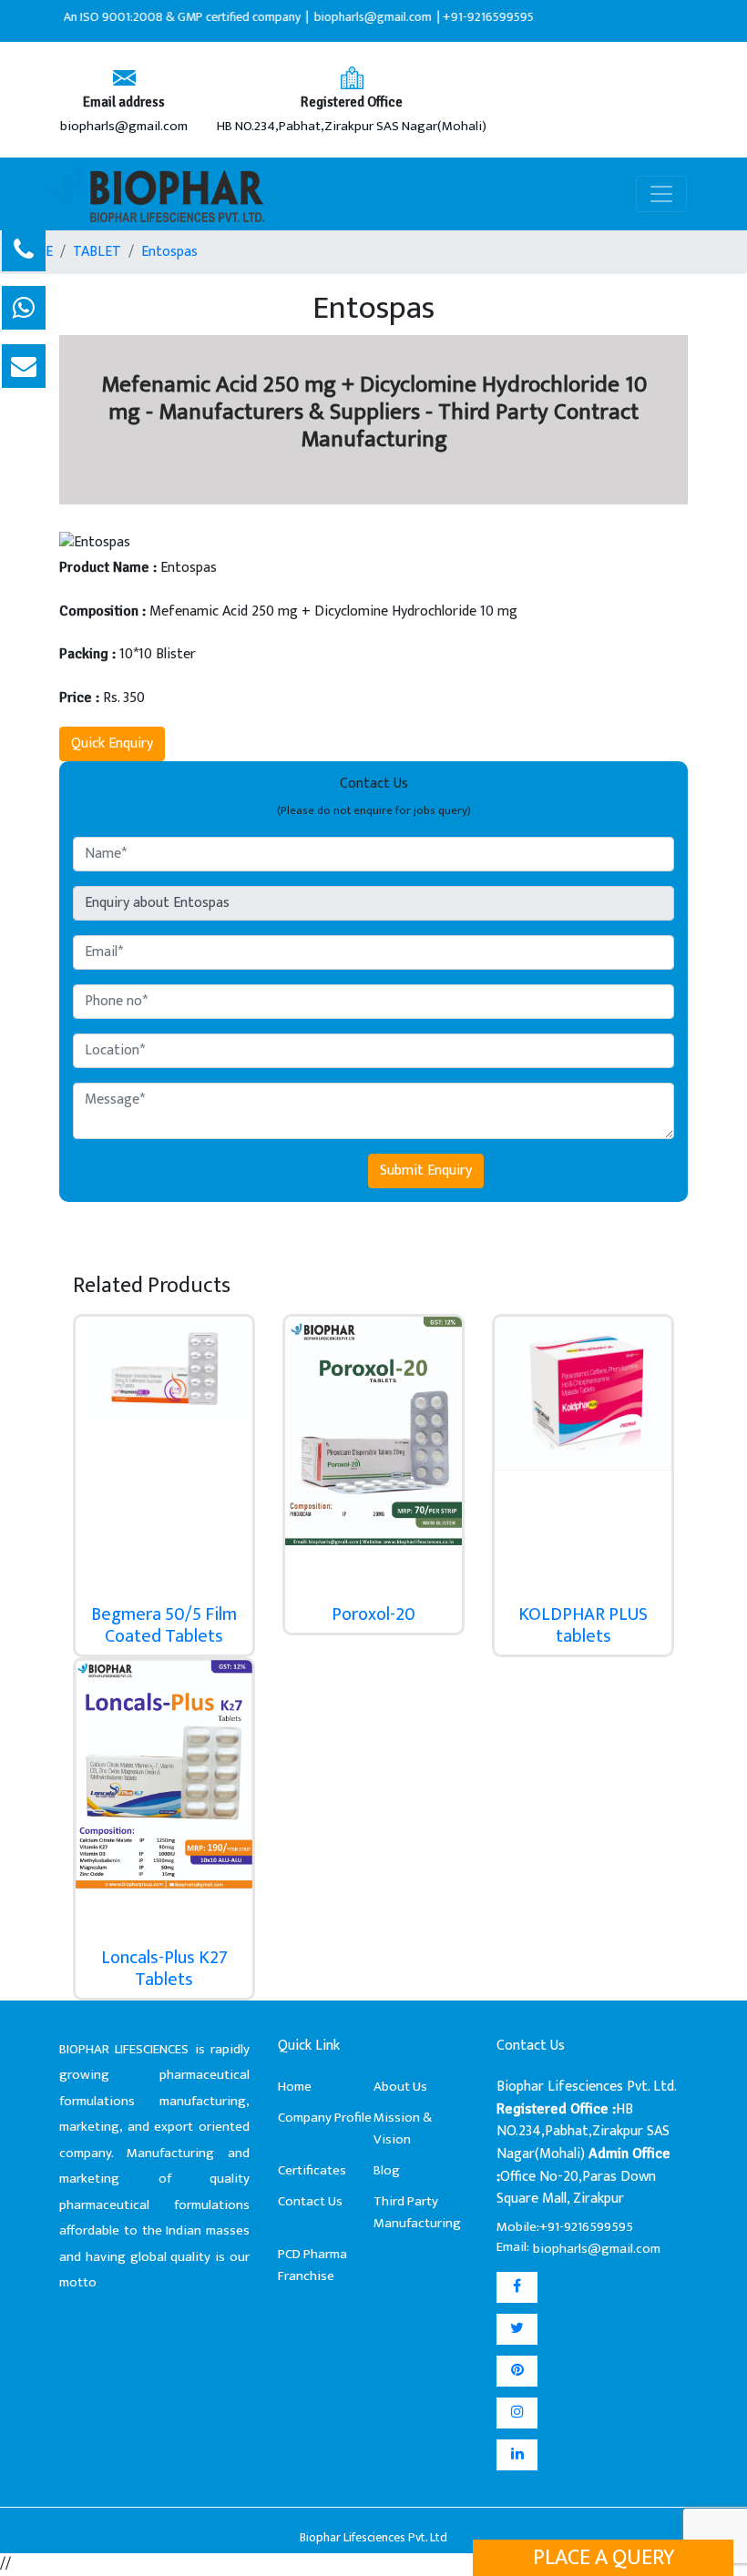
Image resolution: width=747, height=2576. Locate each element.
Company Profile (325, 2118)
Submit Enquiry (426, 1171)
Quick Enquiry (112, 743)
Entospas (169, 252)
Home (295, 2087)
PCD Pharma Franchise (312, 2265)
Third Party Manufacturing (417, 2212)
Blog (387, 2170)
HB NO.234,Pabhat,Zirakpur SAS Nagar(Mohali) (352, 127)
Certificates (312, 2170)
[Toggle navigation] (661, 194)
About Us (400, 2087)
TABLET (97, 252)
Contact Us (310, 2201)
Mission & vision (403, 2128)
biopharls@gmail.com (124, 127)
